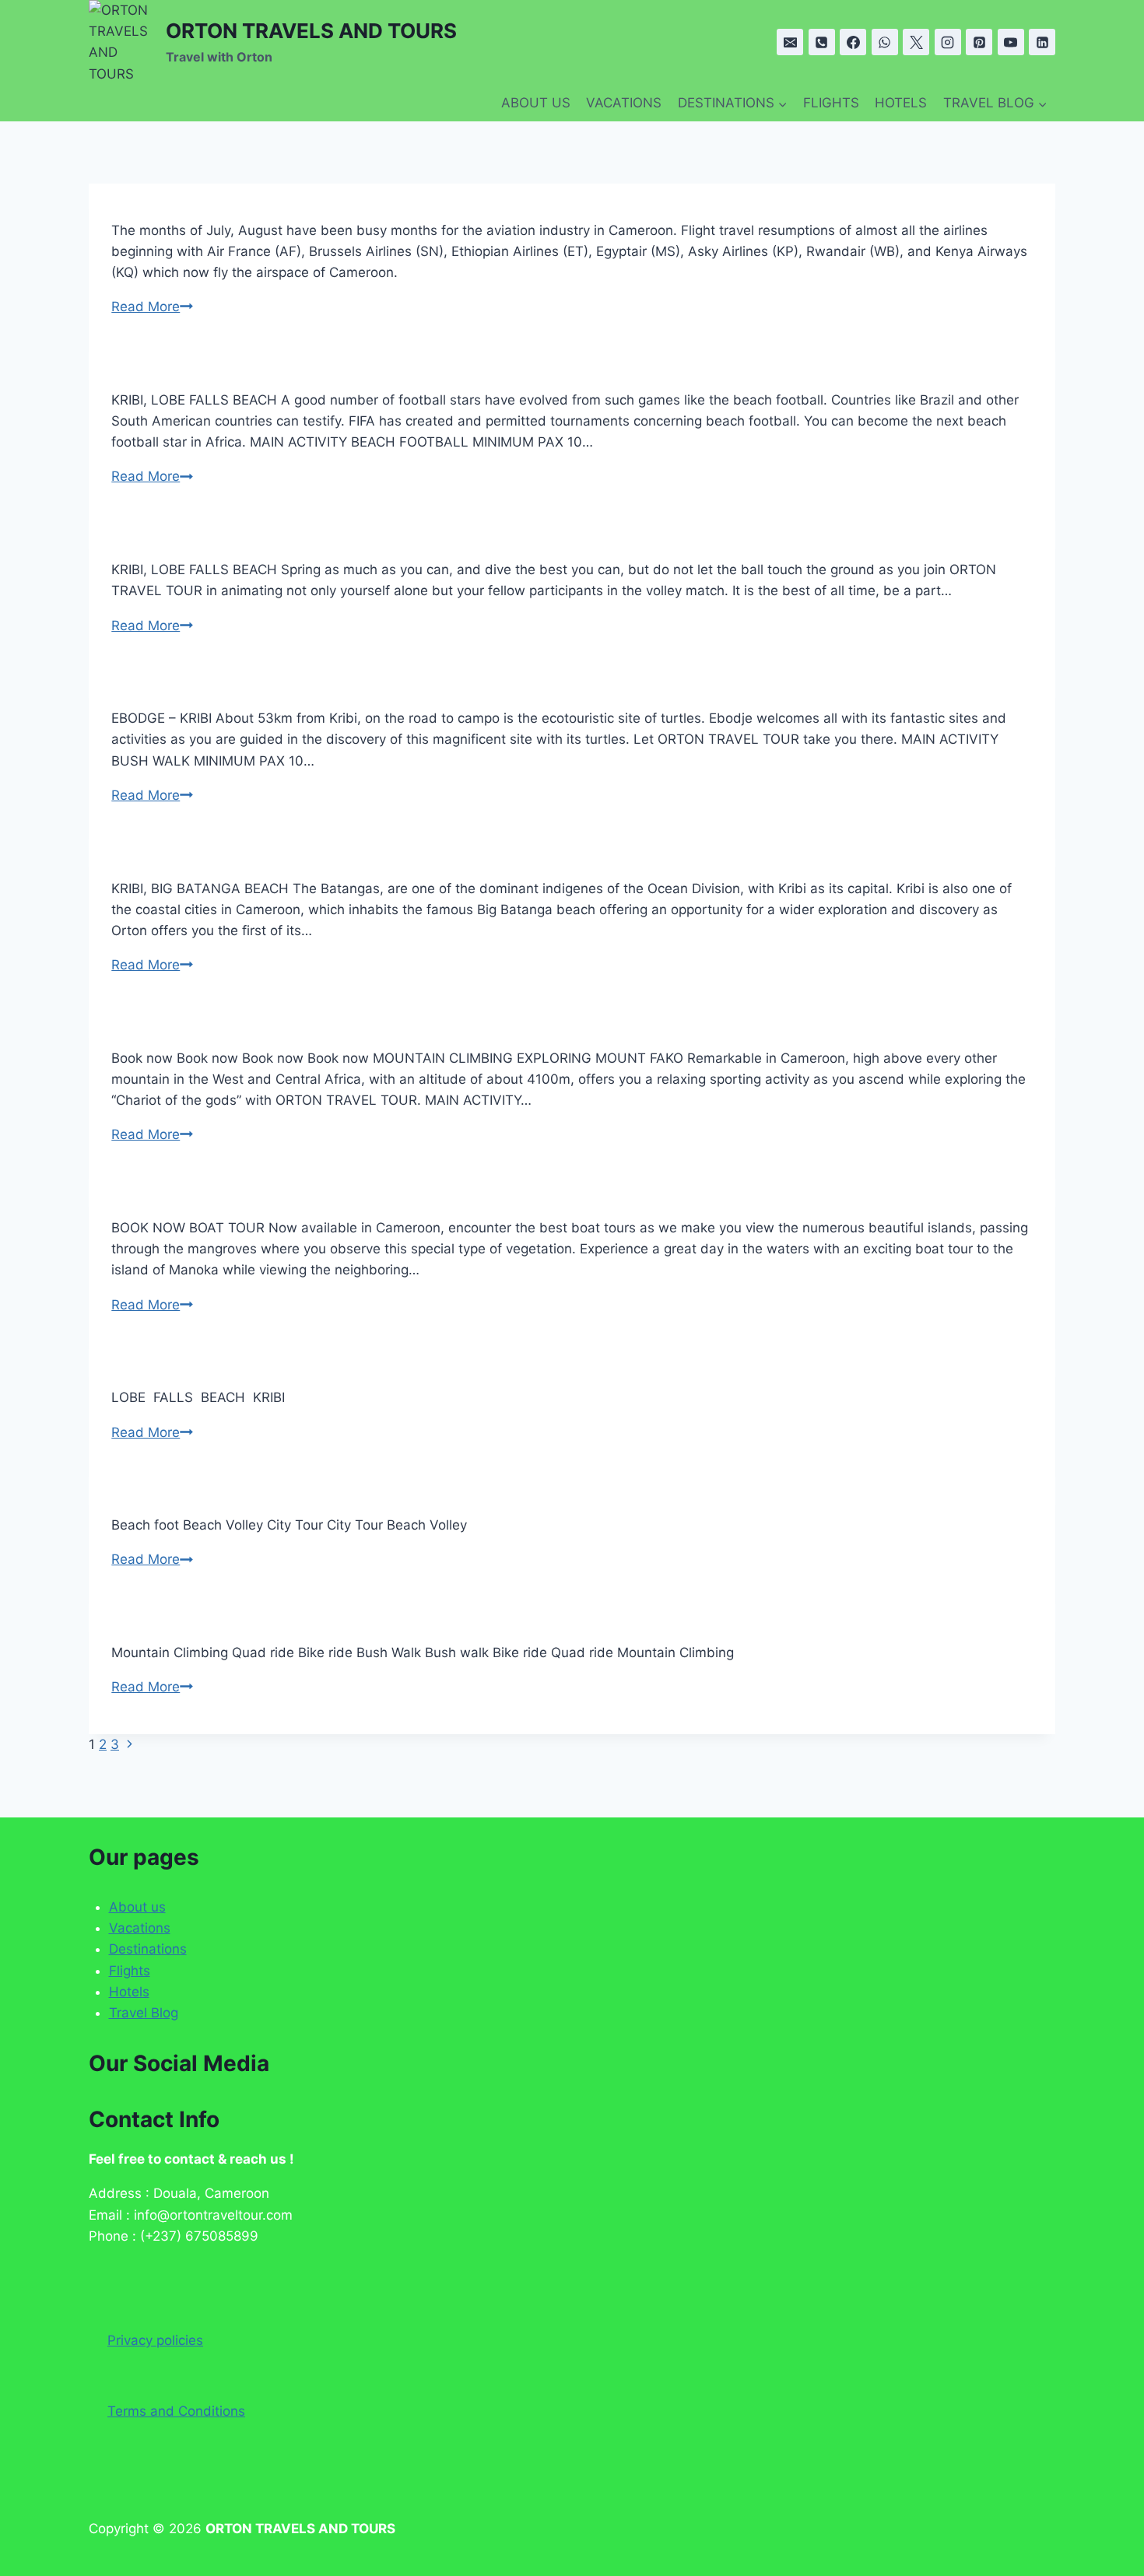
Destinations (148, 1949)
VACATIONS (624, 103)
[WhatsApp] (885, 42)
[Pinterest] (979, 42)
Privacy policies (155, 2340)
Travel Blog (144, 2013)
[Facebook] (853, 42)
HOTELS (901, 103)
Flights (130, 1971)
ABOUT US (536, 103)
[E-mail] (790, 42)
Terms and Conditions (176, 2411)
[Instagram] (948, 42)
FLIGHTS (831, 103)
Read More (152, 307)
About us (137, 1907)
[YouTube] (1011, 42)
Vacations (140, 1928)
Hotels (129, 1992)
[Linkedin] (1042, 42)
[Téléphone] (822, 42)
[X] (916, 42)
